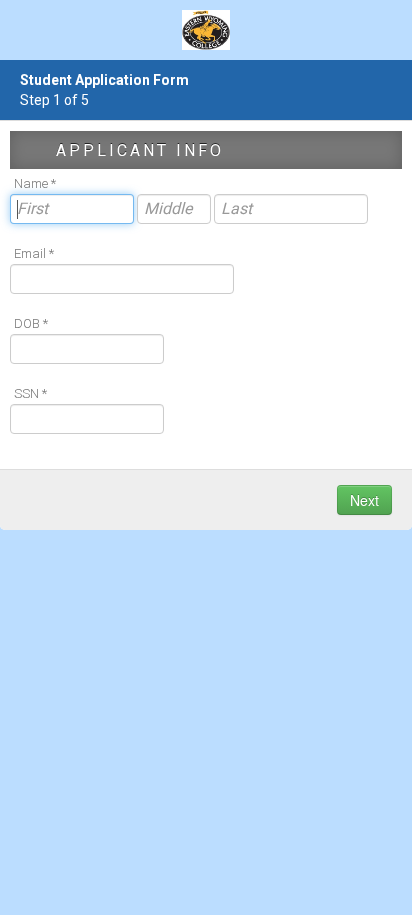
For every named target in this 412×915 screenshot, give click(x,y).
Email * (34, 253)
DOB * (31, 323)
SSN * (30, 393)
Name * (35, 183)
